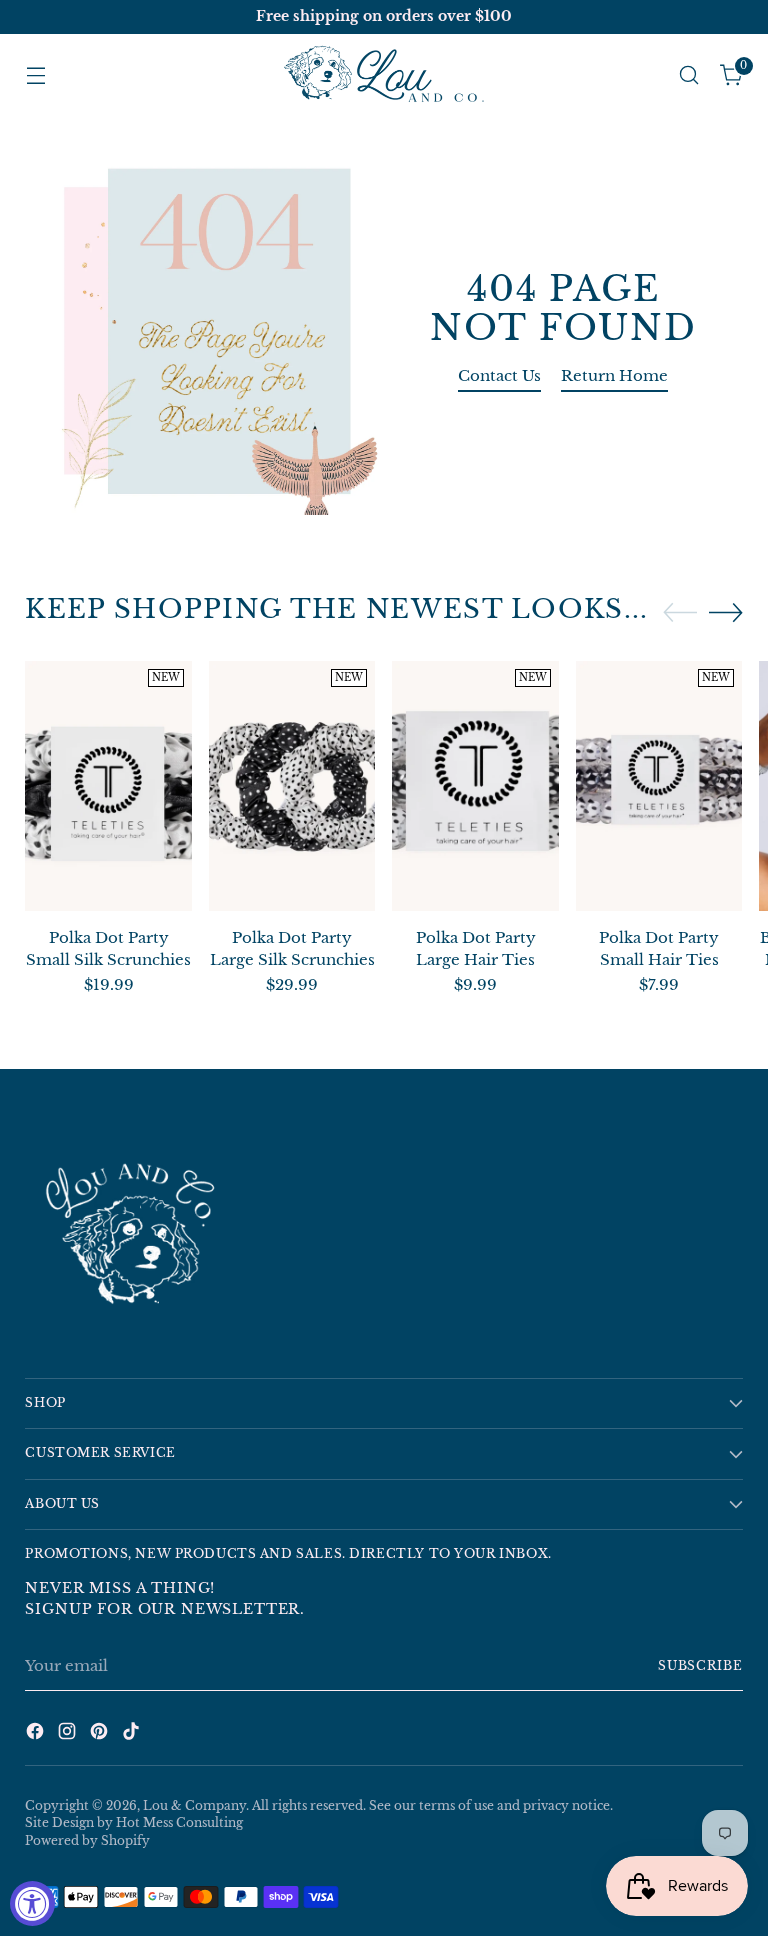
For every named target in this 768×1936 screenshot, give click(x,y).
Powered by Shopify (87, 1841)
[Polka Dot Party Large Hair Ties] (475, 786)
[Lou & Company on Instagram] (69, 1734)
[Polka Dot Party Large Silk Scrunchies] (292, 786)
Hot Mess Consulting (179, 1823)
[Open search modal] (689, 75)
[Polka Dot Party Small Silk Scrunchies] (108, 786)
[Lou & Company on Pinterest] (101, 1734)
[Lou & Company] (384, 75)
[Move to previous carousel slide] (680, 613)
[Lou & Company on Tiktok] (133, 1734)
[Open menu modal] (35, 75)
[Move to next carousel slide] (726, 612)
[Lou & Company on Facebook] (37, 1734)
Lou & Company (194, 1806)
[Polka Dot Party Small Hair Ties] (659, 786)
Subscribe (700, 1666)
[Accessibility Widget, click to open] (32, 1903)
